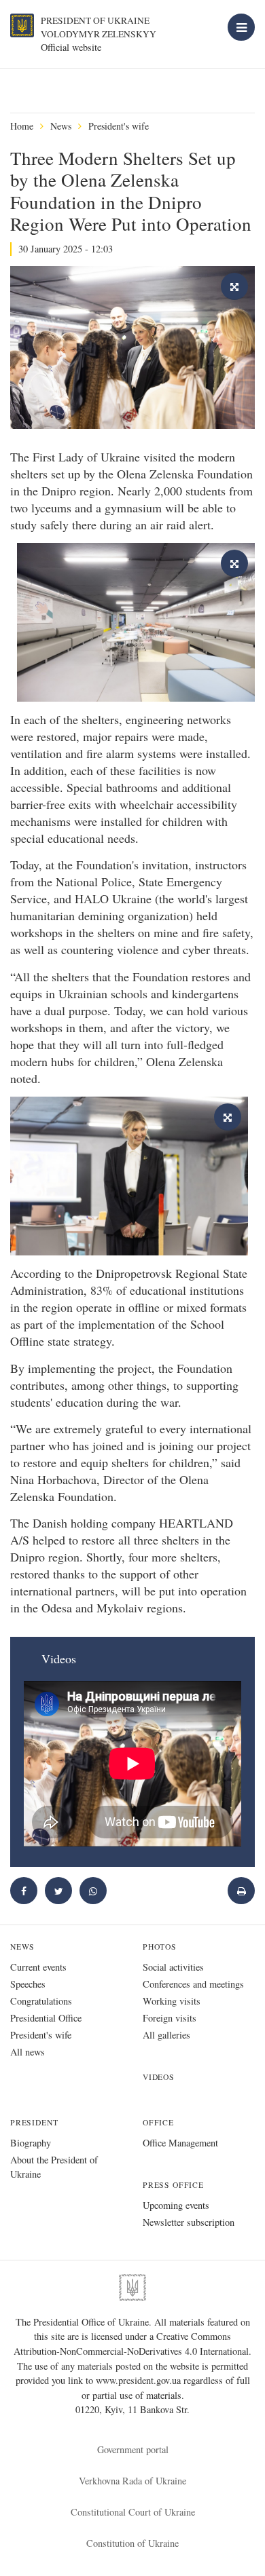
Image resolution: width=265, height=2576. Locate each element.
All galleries (166, 2035)
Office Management (180, 2143)
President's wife (119, 126)
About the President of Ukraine (54, 2167)
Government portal (133, 2449)
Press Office (173, 2185)
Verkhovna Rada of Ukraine (132, 2481)
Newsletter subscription (189, 2222)
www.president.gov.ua (140, 2380)
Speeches (28, 1984)
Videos (159, 2077)
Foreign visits (170, 2018)
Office (158, 2122)
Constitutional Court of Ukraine (133, 2512)
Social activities (173, 1967)
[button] (58, 1891)
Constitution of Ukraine (132, 2543)
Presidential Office (46, 2018)
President (34, 2122)
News (61, 126)
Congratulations (41, 2001)
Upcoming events (176, 2205)
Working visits (172, 2001)
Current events (38, 1967)
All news (28, 2052)
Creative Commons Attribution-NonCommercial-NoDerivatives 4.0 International (131, 2344)
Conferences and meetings (193, 1984)
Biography (31, 2143)
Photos (160, 1947)
